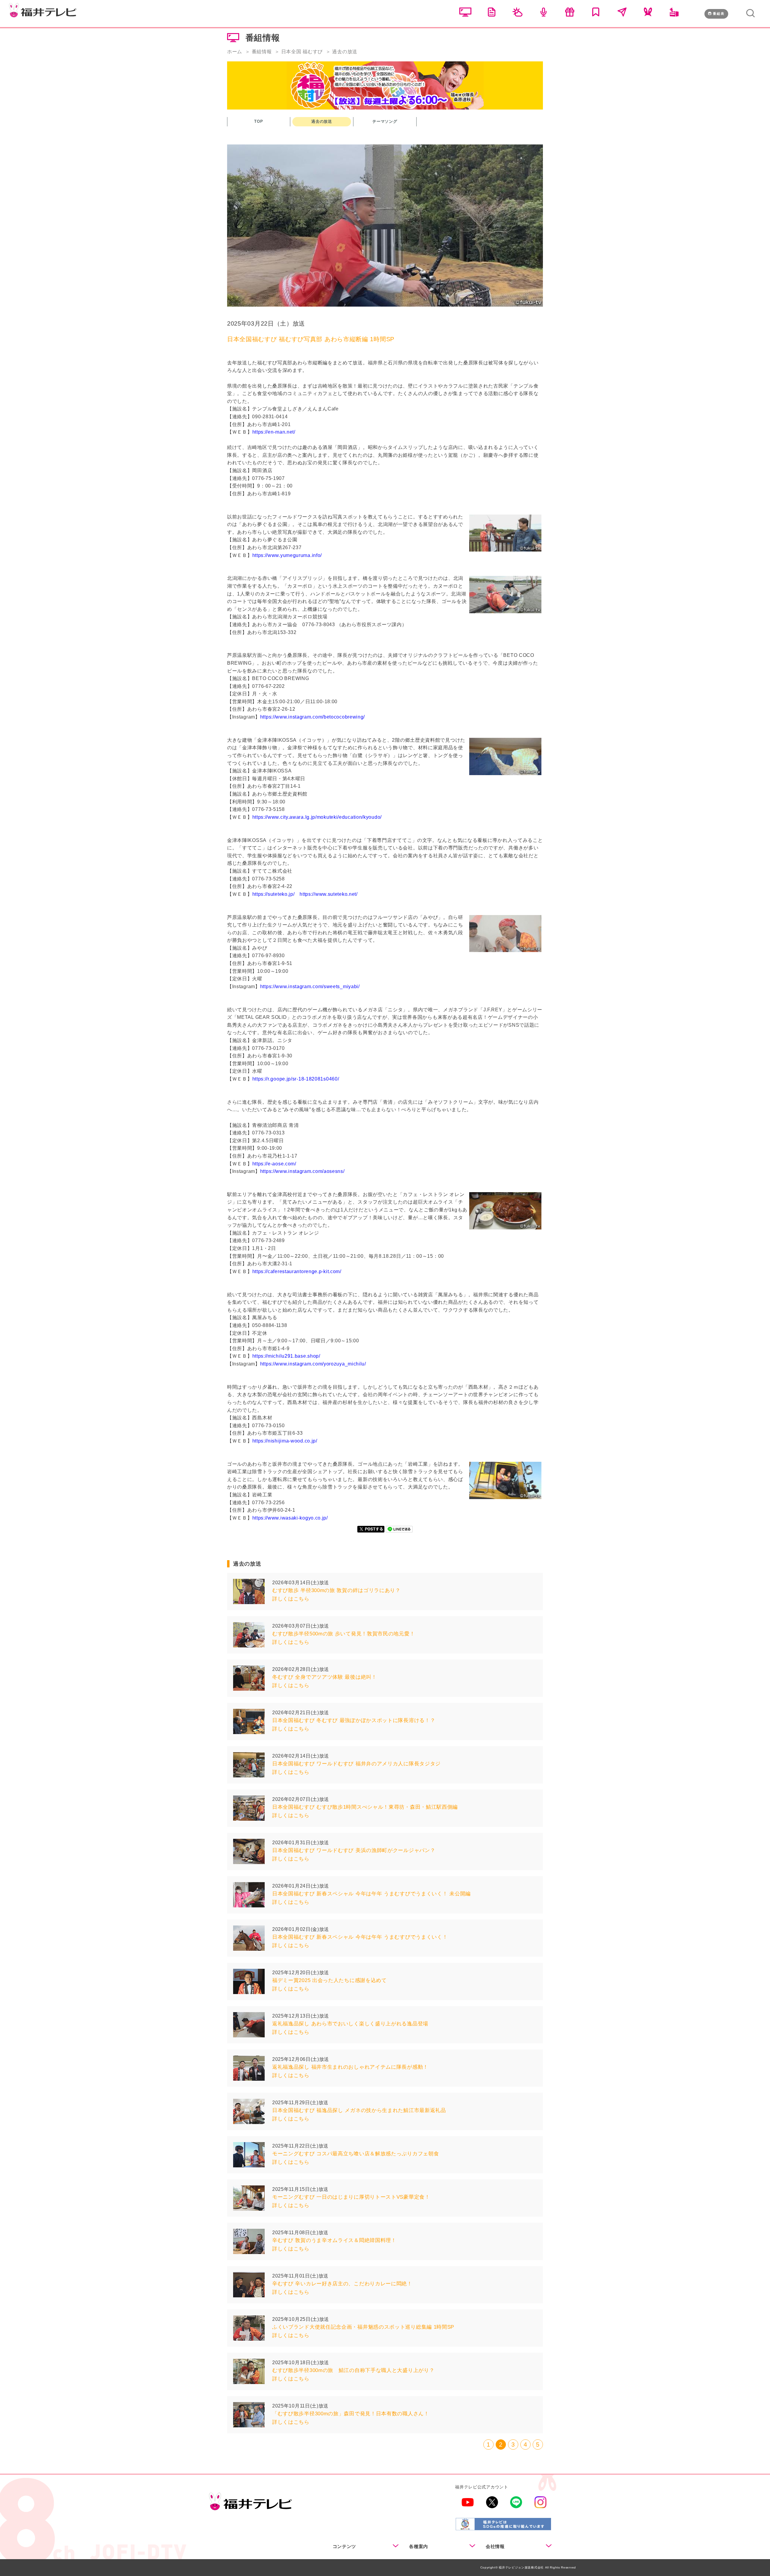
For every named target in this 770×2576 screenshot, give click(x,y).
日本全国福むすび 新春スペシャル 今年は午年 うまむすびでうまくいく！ (360, 1937)
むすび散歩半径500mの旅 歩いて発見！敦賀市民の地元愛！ (343, 1634)
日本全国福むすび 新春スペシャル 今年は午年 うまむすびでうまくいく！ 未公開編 (371, 1894)
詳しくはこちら (291, 1599)
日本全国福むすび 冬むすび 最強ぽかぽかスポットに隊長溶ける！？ (354, 1720)
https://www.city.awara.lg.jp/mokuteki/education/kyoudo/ (317, 817)
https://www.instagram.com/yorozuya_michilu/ (313, 1364)
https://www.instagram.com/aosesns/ (302, 1171)
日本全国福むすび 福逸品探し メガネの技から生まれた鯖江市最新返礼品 (359, 2110)
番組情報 (262, 52)
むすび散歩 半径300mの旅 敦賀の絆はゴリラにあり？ (336, 1590)
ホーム (235, 52)
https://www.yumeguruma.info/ (287, 555)
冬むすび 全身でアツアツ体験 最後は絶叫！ (325, 1677)
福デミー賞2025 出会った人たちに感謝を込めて (330, 1980)
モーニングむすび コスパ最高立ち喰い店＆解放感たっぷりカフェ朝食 (356, 2154)
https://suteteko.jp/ (274, 894)
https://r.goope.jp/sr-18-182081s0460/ (296, 1079)
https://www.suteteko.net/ (329, 894)
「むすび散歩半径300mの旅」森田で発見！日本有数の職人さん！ (351, 2414)
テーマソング (385, 121)
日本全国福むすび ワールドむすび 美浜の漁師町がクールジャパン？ (354, 1850)
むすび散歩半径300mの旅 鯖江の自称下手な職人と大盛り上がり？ (353, 2370)
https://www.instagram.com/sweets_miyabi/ (310, 986)
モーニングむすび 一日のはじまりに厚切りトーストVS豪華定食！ (351, 2197)
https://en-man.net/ (274, 432)
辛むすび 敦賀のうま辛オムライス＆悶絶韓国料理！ (334, 2240)
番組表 (719, 14)
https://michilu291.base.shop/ (286, 1356)
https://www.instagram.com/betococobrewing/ (313, 717)
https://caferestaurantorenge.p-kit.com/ (297, 1271)
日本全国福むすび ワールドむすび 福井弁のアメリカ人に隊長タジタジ (356, 1764)
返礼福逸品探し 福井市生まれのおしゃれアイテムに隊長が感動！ (350, 2067)
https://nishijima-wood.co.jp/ (285, 1441)
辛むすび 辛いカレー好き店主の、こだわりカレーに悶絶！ (342, 2284)
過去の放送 (322, 121)
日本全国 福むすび (302, 52)
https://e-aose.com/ (274, 1164)
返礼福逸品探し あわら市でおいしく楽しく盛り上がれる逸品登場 (350, 2024)
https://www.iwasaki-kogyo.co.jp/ (290, 1518)
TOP (259, 121)
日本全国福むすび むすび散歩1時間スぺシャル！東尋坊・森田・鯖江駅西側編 (365, 1807)
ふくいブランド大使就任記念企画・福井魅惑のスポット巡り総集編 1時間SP (363, 2327)
